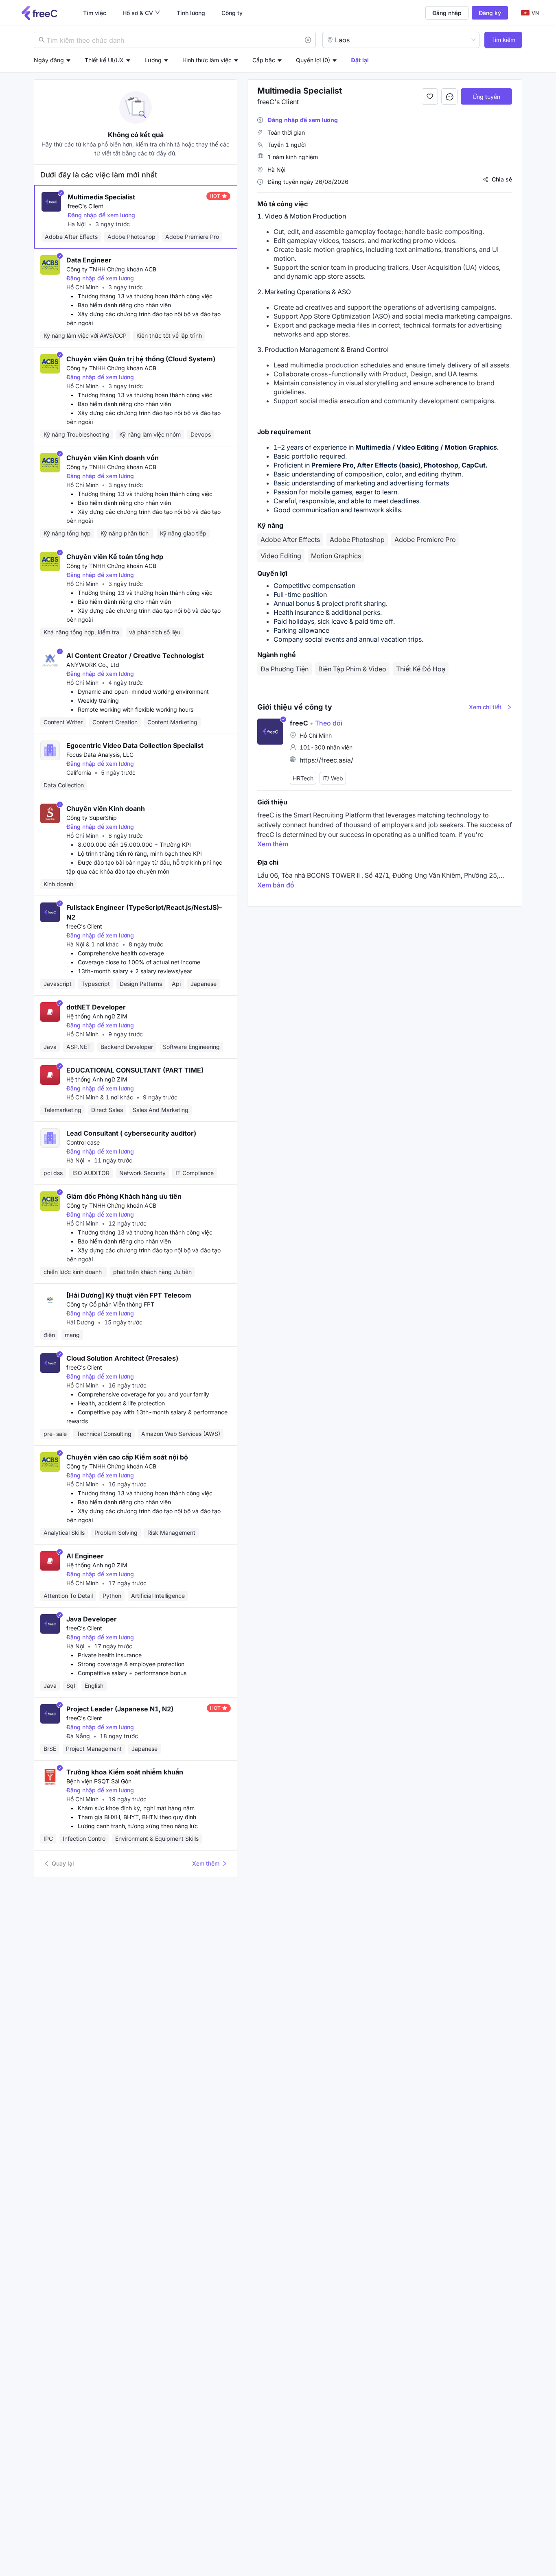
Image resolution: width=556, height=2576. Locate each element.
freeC (299, 723)
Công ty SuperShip (92, 818)
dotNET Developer (96, 1007)
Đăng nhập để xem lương (101, 215)
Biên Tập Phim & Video (352, 669)
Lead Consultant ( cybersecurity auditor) (131, 1133)
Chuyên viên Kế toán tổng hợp (115, 557)
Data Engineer (89, 260)
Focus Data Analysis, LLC (100, 755)
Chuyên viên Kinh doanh (106, 808)
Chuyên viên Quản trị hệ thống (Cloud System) (141, 359)
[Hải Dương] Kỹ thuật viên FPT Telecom (129, 1295)
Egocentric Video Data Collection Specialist (135, 745)
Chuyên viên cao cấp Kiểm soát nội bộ (127, 1457)
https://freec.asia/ (326, 760)
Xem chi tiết (485, 707)
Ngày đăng (49, 60)
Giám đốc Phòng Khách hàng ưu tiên (124, 1196)
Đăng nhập (447, 13)
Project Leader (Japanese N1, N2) (120, 1709)
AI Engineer (85, 1556)
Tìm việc (95, 13)
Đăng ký (490, 13)
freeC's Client (85, 206)
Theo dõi (326, 723)
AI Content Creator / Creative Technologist (135, 655)
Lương (153, 60)
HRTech (303, 778)
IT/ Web (333, 778)
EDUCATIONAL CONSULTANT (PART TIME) (135, 1070)
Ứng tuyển (486, 97)
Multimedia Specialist (101, 197)
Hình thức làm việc (207, 60)
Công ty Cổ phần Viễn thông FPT (110, 1304)
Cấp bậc (264, 60)
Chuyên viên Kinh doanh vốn (113, 458)
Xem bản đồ (276, 885)
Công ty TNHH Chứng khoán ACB (111, 269)
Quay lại (63, 1863)
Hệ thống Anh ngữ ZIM (97, 1016)
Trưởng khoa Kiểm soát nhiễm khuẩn (125, 1772)
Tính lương (191, 13)
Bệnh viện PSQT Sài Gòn (99, 1781)
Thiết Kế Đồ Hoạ (421, 669)
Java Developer (92, 1619)
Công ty (232, 13)
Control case (83, 1142)
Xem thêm (206, 1863)
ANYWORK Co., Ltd (93, 665)
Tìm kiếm (503, 40)
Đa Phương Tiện (285, 669)
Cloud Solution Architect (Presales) (122, 1358)
